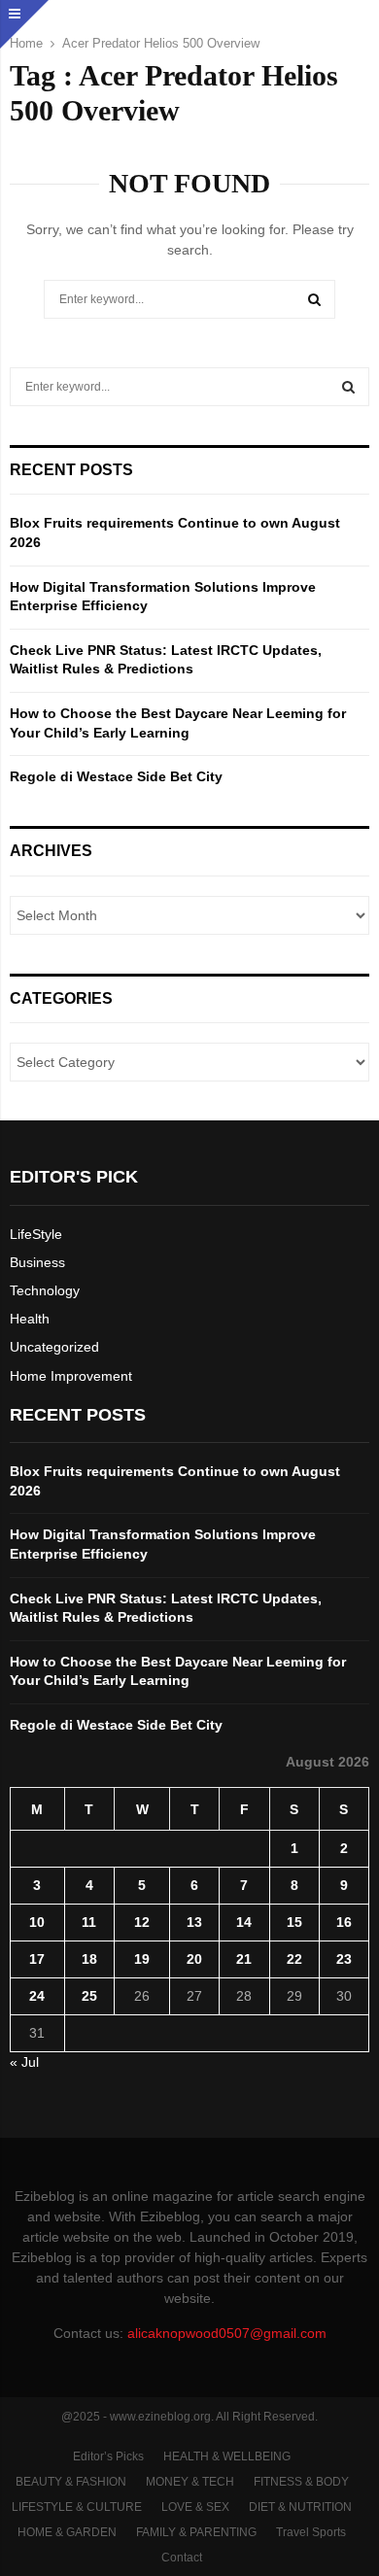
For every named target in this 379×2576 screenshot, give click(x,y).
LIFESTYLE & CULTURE (77, 2507)
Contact (182, 2558)
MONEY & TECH (190, 2482)
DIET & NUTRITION (300, 2507)
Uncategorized (54, 1347)
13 (194, 1922)
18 (89, 1959)
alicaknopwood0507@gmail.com (227, 2333)
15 (294, 1922)
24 (37, 1996)
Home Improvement (71, 1376)
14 (244, 1922)
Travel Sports (311, 2532)
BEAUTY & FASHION (71, 2482)
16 (344, 1922)
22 (294, 1959)
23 (344, 1959)
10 (37, 1922)
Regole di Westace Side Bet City (116, 776)
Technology (45, 1290)
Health (30, 1319)
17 (37, 1959)
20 (194, 1959)
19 (142, 1959)
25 (89, 1996)
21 (244, 1959)
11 (89, 1922)
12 (142, 1922)
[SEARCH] (348, 387)
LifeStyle (36, 1234)
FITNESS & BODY (301, 2482)
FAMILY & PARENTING (196, 2532)
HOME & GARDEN (67, 2532)
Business (37, 1262)
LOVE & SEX (195, 2507)
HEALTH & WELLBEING (227, 2456)
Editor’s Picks (108, 2456)
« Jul (24, 2062)
